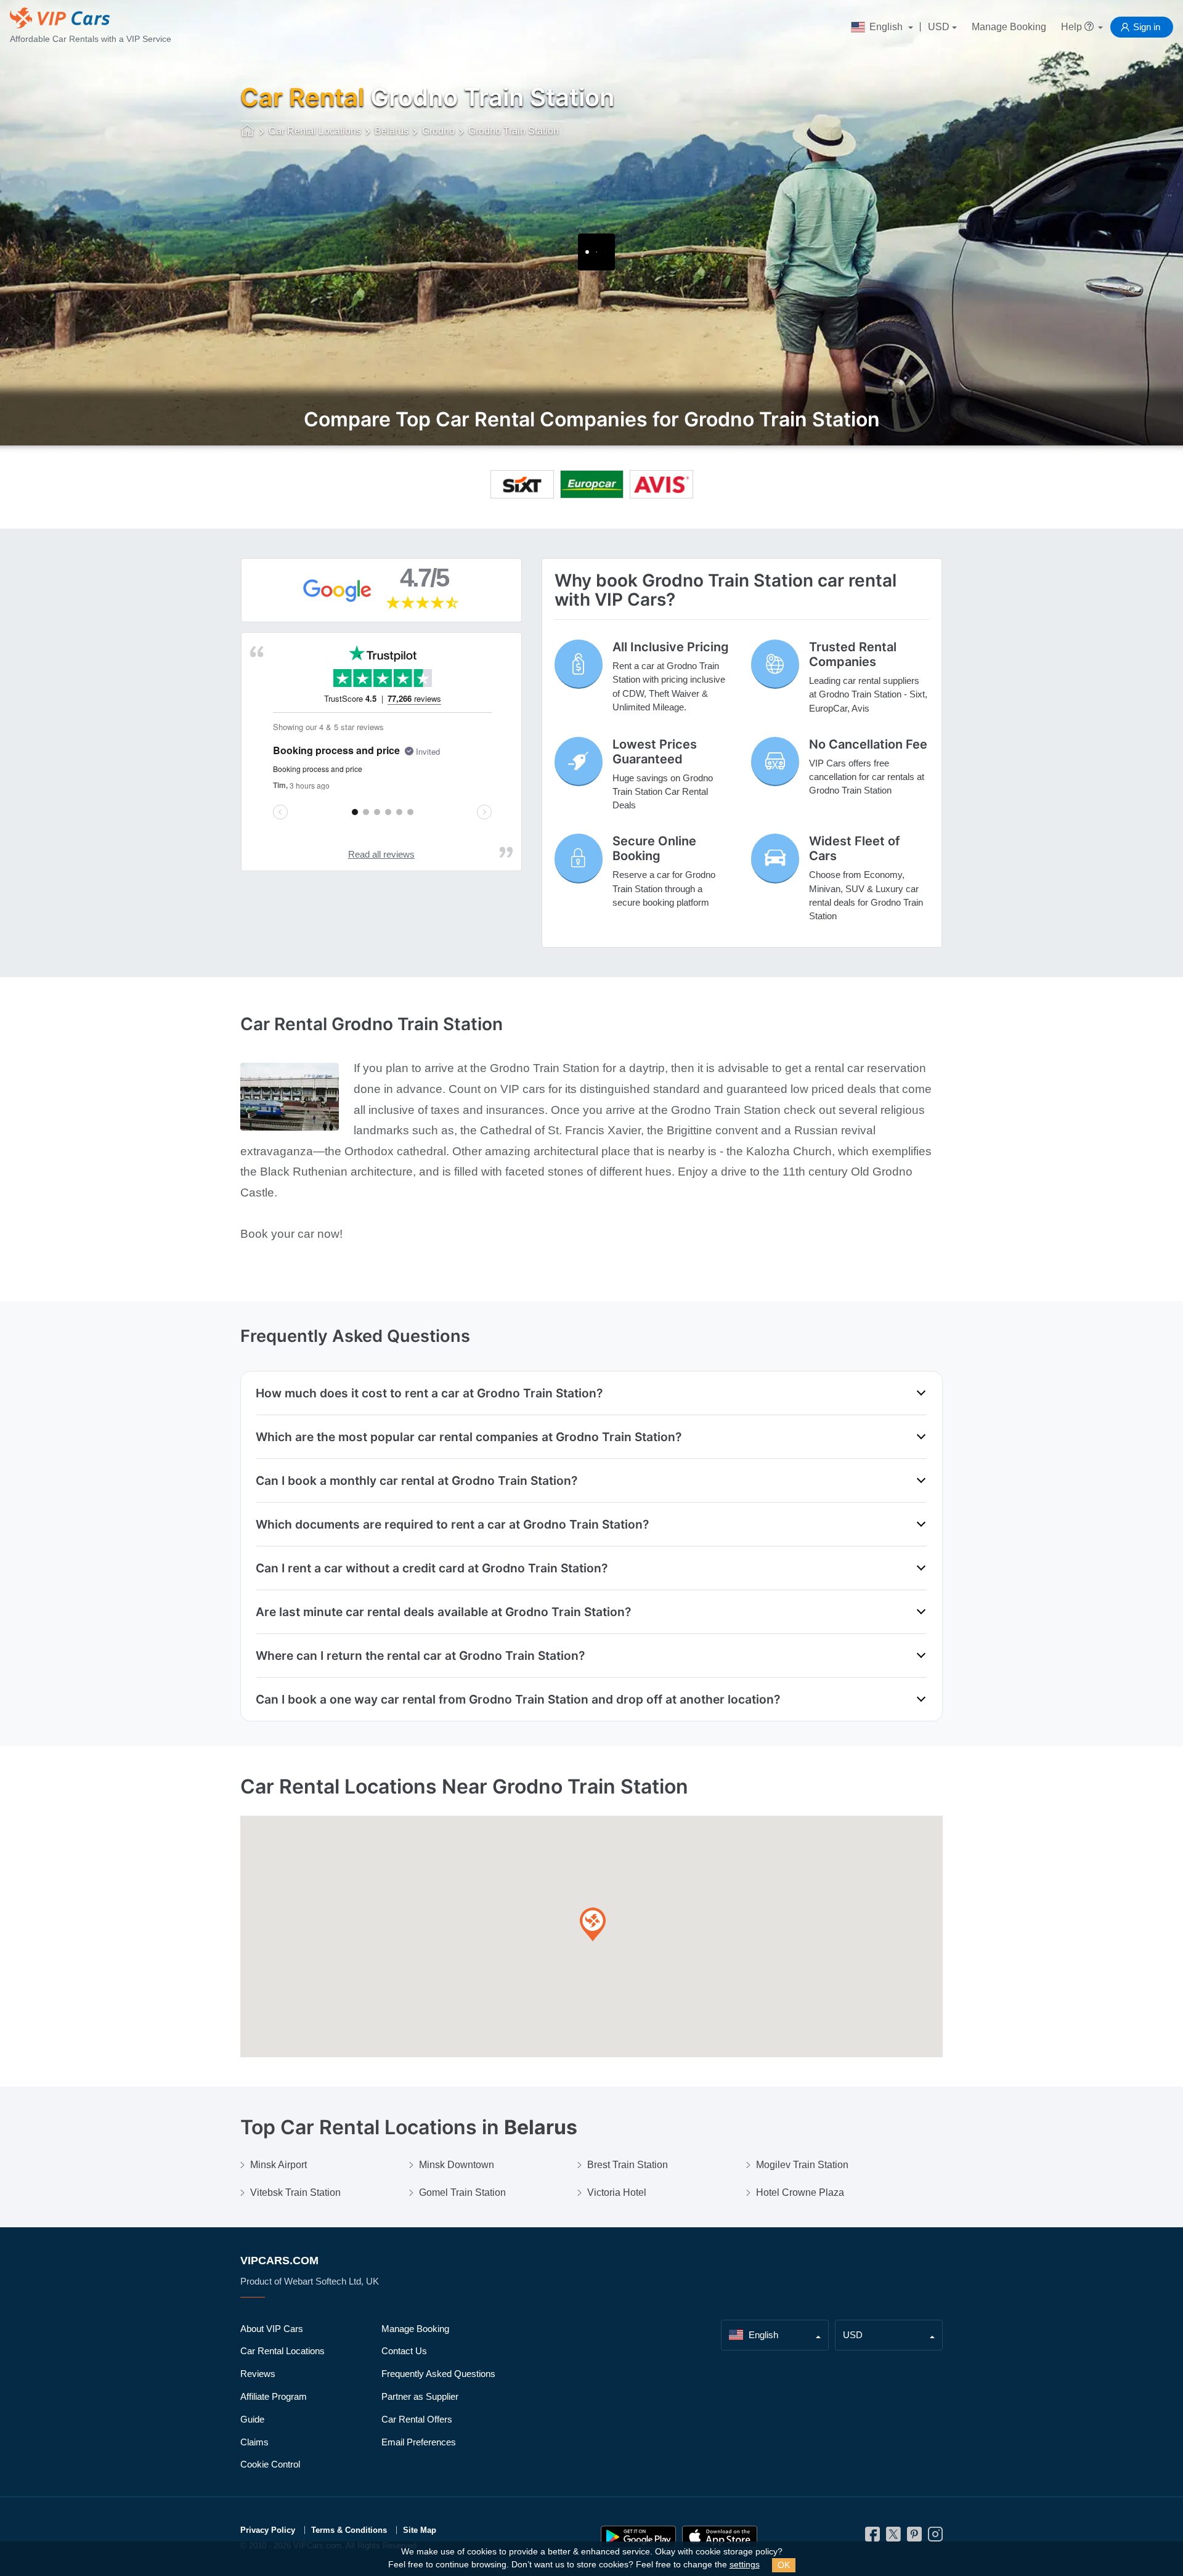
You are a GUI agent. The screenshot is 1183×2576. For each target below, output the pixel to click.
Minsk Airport (278, 2165)
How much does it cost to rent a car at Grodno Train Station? (429, 1393)
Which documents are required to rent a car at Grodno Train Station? (452, 1524)
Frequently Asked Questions (438, 2374)
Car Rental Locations (283, 2351)
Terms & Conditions (349, 2530)
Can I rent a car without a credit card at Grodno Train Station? (432, 1568)
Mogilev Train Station (802, 2165)
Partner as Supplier (420, 2396)
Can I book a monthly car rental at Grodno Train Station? (417, 1481)
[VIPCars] (248, 132)
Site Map (420, 2530)
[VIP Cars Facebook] (872, 2537)
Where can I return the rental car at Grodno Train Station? (420, 1656)
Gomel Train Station (462, 2192)
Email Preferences (419, 2442)
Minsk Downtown (457, 2165)
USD (939, 27)
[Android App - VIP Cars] (638, 2537)
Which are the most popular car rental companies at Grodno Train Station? (469, 1437)
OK (784, 2565)
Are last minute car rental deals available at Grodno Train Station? (443, 1612)
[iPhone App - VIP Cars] (720, 2537)
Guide (252, 2419)
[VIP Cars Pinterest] (914, 2537)
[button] (593, 1925)
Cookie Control (270, 2464)
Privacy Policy (268, 2530)
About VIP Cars (272, 2329)
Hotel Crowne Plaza (800, 2192)
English (886, 27)
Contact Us (404, 2351)
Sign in (1147, 27)
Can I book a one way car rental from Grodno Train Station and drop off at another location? (518, 1699)
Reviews (258, 2374)
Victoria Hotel (617, 2192)
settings (745, 2565)
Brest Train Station (628, 2165)
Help (1073, 27)
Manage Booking (1009, 27)
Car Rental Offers (417, 2419)
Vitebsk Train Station (295, 2192)
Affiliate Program (274, 2396)
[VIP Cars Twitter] (893, 2537)
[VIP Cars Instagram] (935, 2537)
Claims (254, 2442)
